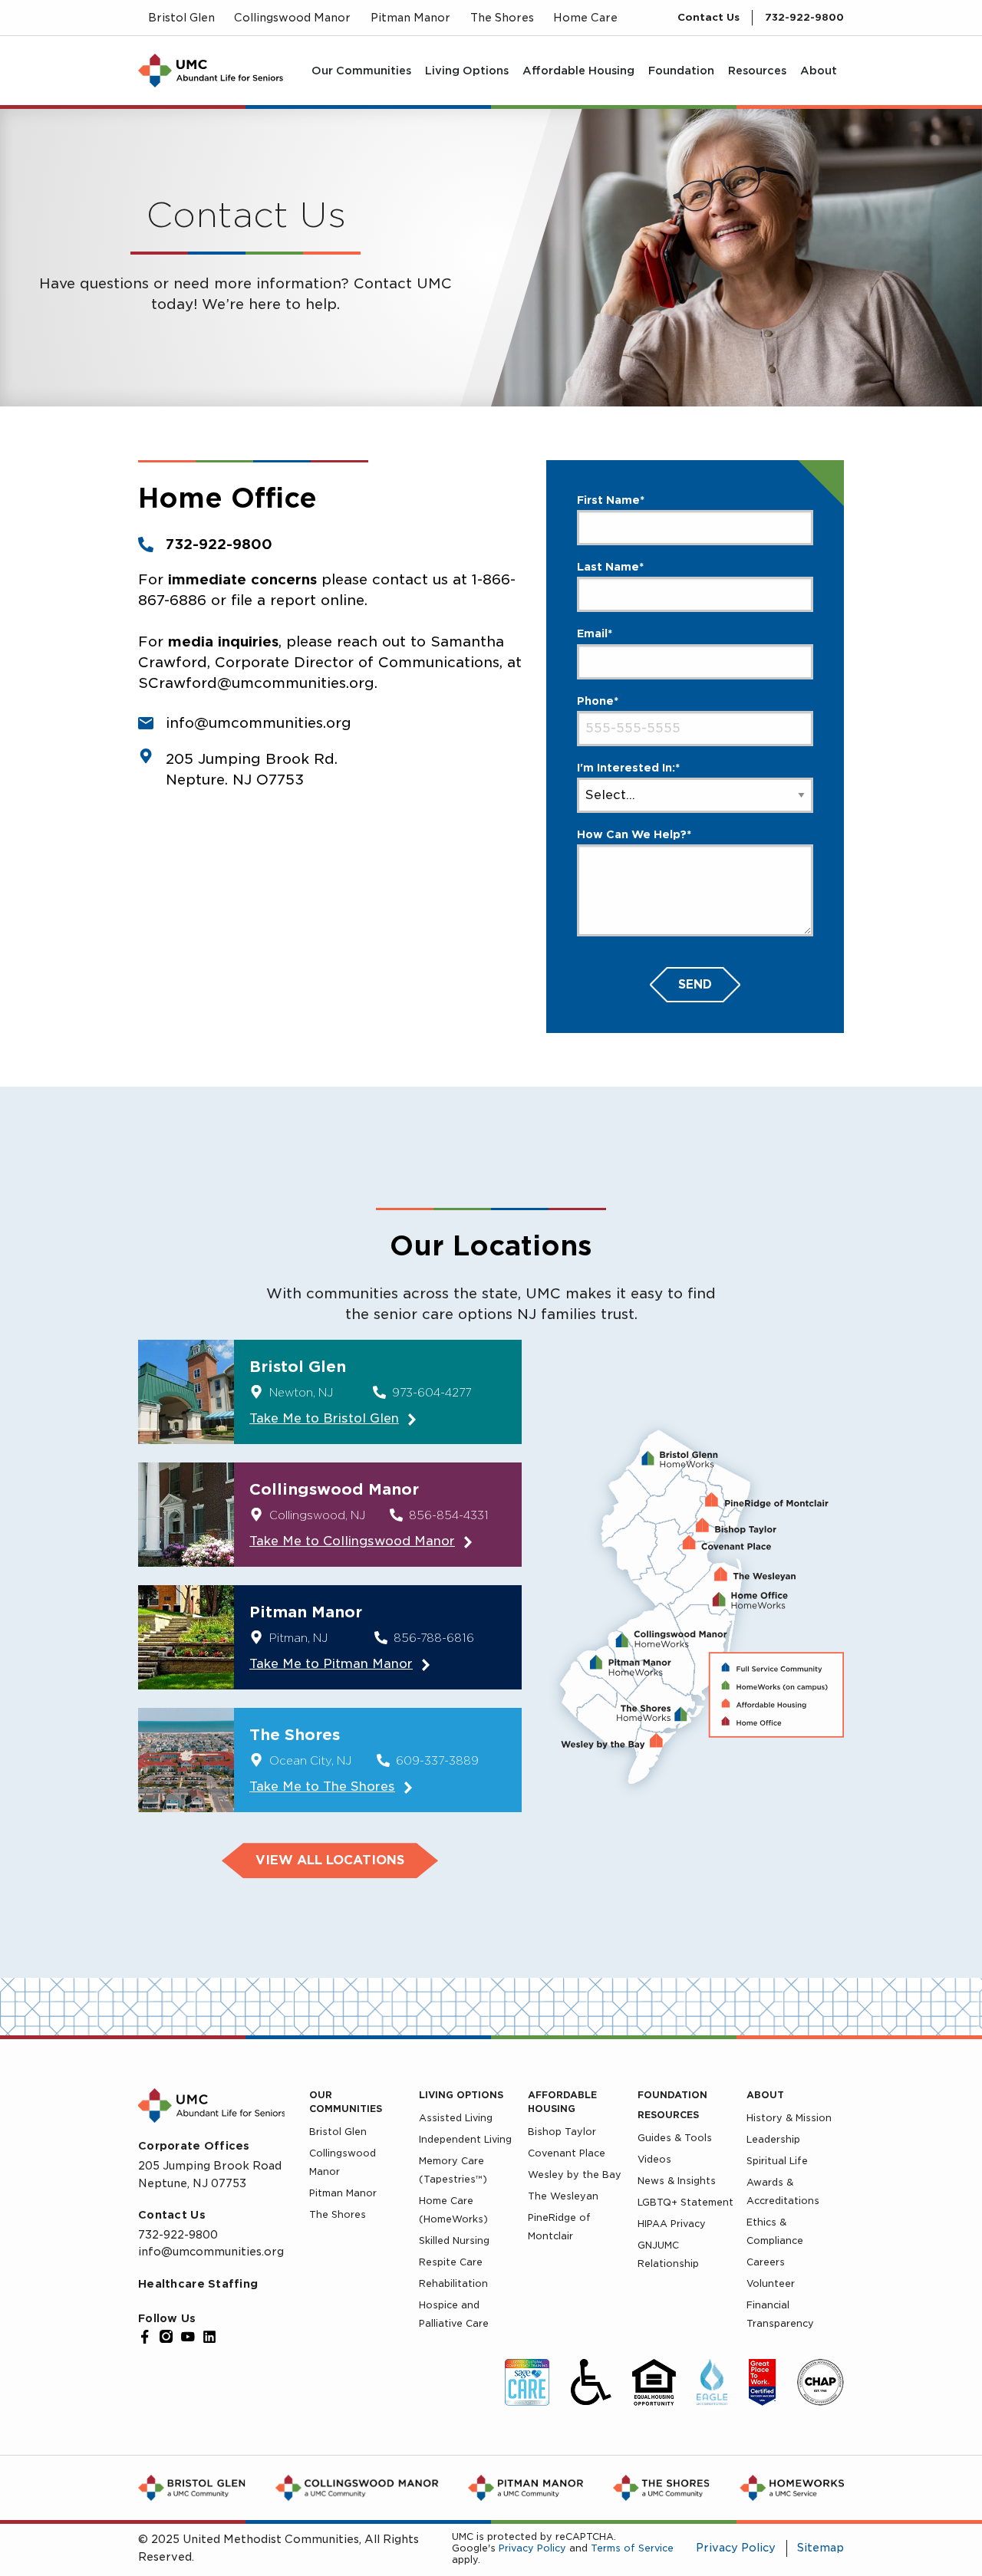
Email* (595, 633)
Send (695, 985)
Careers (766, 2262)
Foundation (672, 2095)
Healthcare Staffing (198, 2284)
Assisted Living (456, 2118)
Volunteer (771, 2283)
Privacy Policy (532, 2548)
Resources (668, 2115)
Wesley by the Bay (575, 2175)
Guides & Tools (675, 2138)
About (765, 2095)
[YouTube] (188, 2337)
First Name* (611, 500)
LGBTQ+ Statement (685, 2202)
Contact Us (708, 17)
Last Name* (610, 567)
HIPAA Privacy (672, 2224)
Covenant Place (567, 2153)
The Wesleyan (563, 2196)
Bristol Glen (338, 2132)
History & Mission (789, 2118)
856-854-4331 (449, 1515)
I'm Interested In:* (628, 768)
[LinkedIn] (209, 2337)
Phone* (598, 701)
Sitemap (821, 2548)
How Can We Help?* (634, 834)
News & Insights (677, 2181)
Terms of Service (632, 2548)
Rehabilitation (453, 2283)
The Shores (338, 2214)
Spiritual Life (777, 2161)
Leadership (773, 2139)
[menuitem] (361, 71)
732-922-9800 (804, 17)
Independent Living (465, 2139)
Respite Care (451, 2262)
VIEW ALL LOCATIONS (330, 1860)
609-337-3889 (437, 1761)
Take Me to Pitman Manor (331, 1664)
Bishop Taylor (562, 2132)
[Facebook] (145, 2337)
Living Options (461, 2095)
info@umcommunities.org (211, 2252)
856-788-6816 (434, 1638)
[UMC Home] (211, 71)
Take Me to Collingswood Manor (352, 1541)
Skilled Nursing (454, 2240)
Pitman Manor (343, 2193)
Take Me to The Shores (322, 1786)
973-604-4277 (432, 1393)
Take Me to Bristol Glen (324, 1418)
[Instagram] (166, 2337)
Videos (654, 2159)
